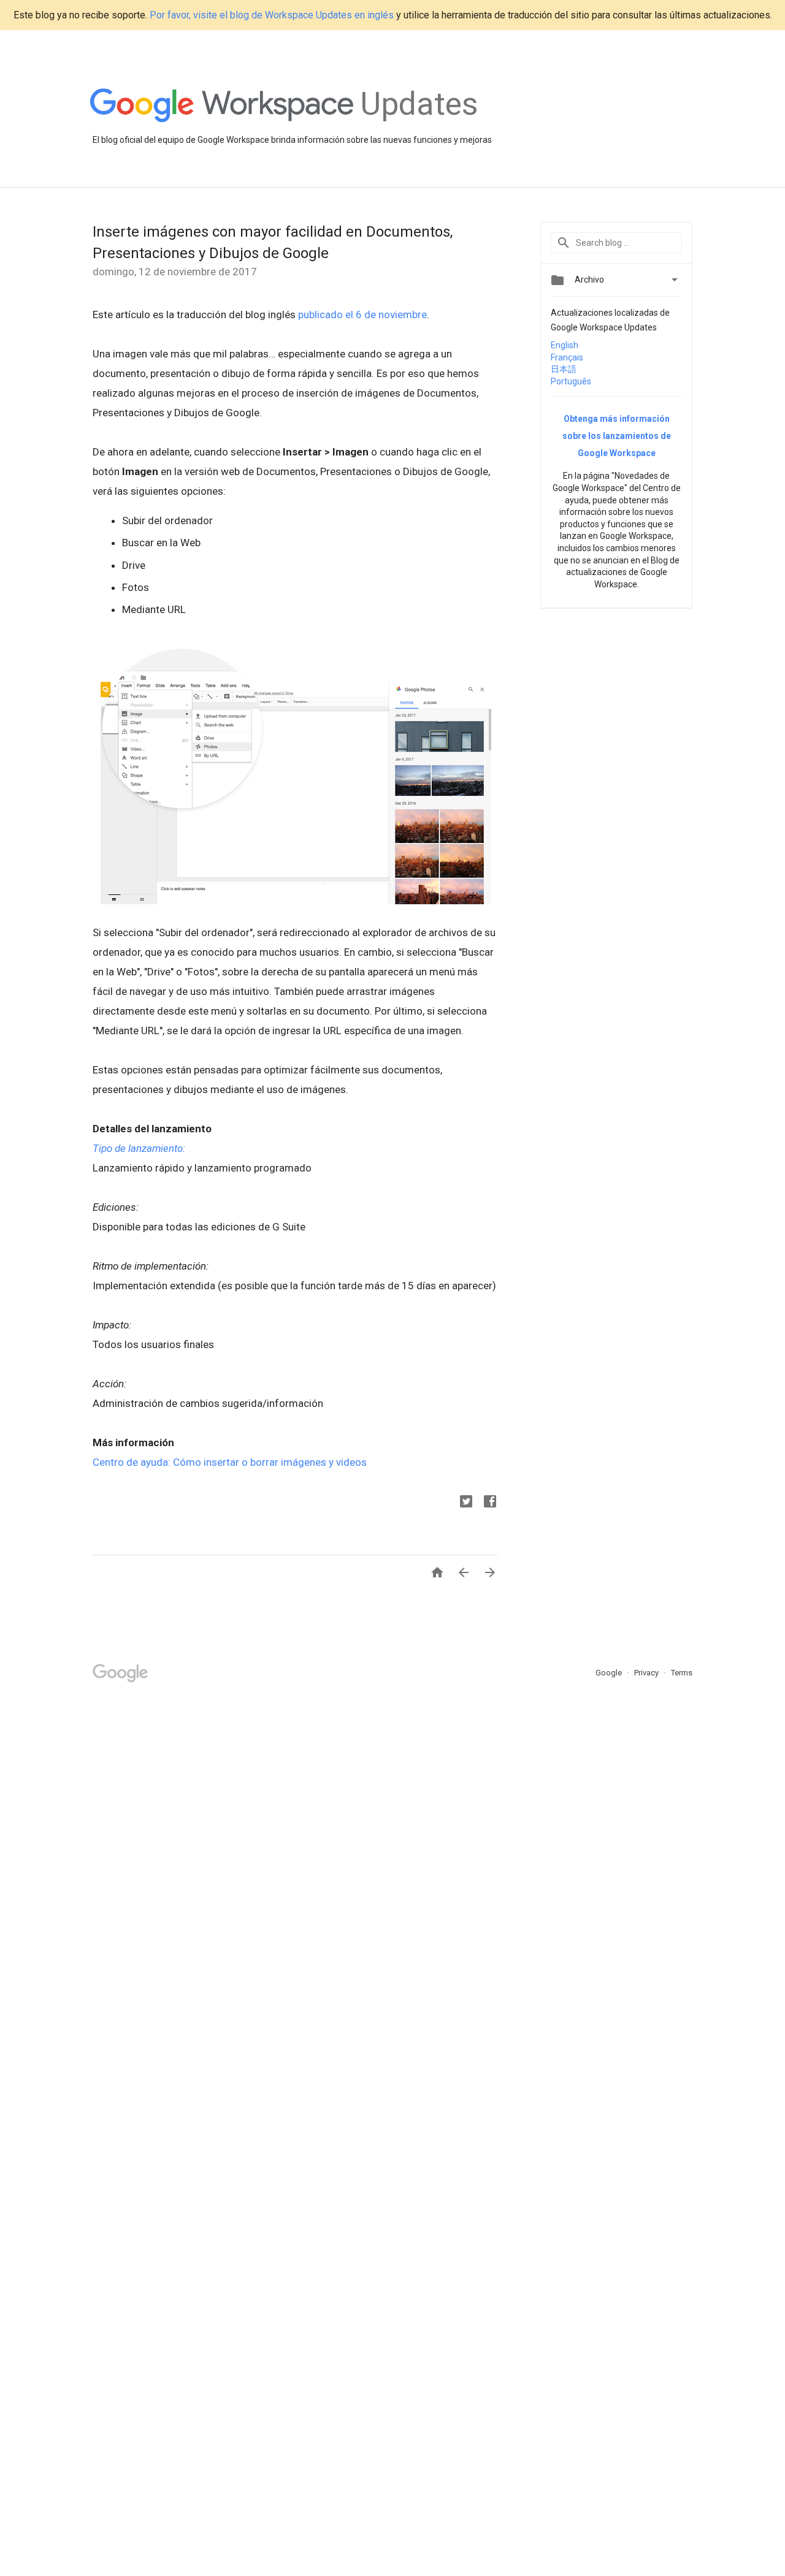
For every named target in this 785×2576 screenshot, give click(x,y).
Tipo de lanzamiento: (139, 1148)
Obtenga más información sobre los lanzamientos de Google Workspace (617, 436)
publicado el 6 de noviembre (362, 314)
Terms (682, 1673)
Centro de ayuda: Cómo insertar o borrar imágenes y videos (230, 1462)
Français (567, 357)
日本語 (564, 369)
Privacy (647, 1673)
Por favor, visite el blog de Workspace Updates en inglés (272, 15)
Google (610, 1673)
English (565, 345)
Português (571, 381)
